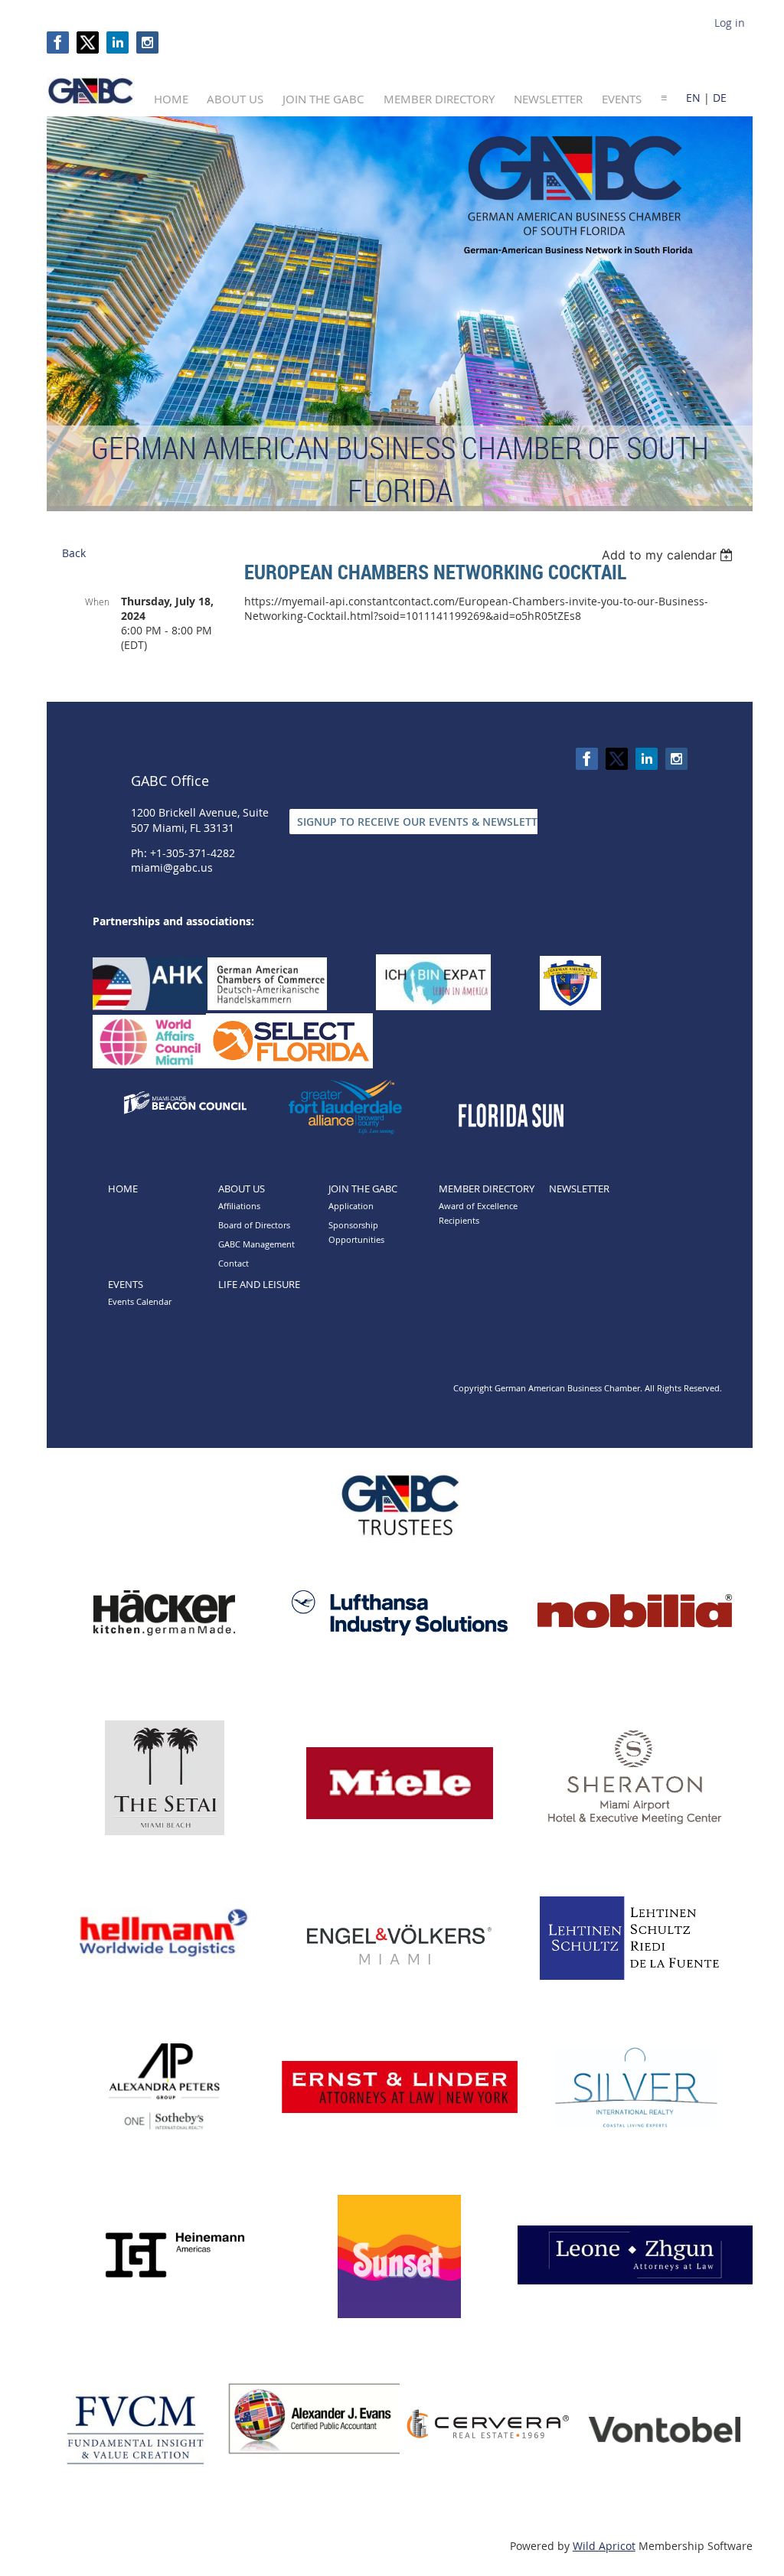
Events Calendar (140, 1301)
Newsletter (579, 1189)
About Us (242, 1189)
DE (720, 98)
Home (123, 1189)
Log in (730, 23)
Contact (234, 1263)
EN (693, 98)
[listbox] (670, 555)
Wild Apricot (604, 2546)
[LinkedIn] (118, 42)
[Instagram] (147, 42)
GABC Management (256, 1244)
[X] (88, 42)
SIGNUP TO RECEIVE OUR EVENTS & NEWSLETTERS (427, 822)
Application (351, 1206)
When (97, 602)
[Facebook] (58, 42)
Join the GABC (363, 1189)
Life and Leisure (259, 1284)
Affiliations (239, 1206)
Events (126, 1284)
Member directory (487, 1189)
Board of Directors (254, 1225)
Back (74, 553)
